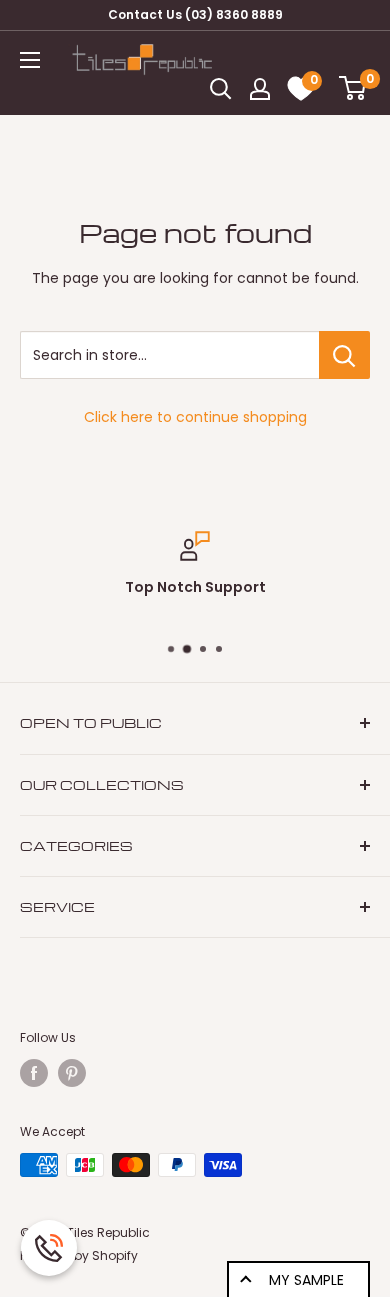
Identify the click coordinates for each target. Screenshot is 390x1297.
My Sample (306, 1280)
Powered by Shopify (79, 1255)
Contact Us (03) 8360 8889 (195, 14)
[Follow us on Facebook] (34, 1073)
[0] (346, 89)
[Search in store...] (344, 355)
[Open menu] (30, 60)
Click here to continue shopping (195, 417)
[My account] (260, 89)
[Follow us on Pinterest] (72, 1073)
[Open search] (221, 89)
